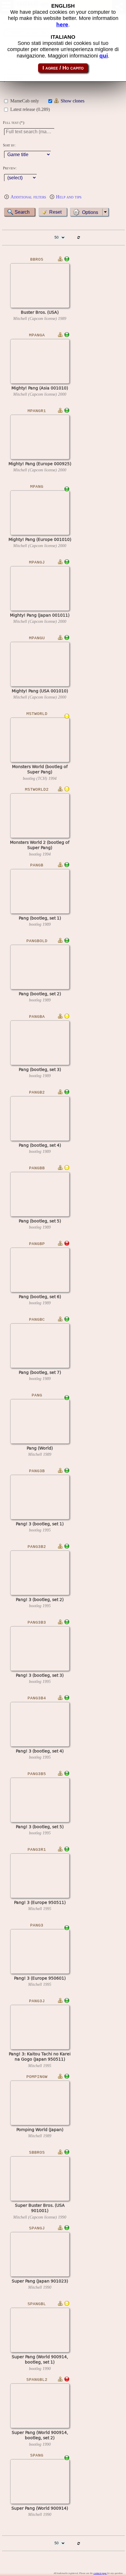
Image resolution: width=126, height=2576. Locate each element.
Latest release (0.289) (30, 109)
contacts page (100, 2573)
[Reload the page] (78, 238)
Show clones (73, 101)
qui (104, 56)
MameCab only (25, 101)
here (62, 25)
